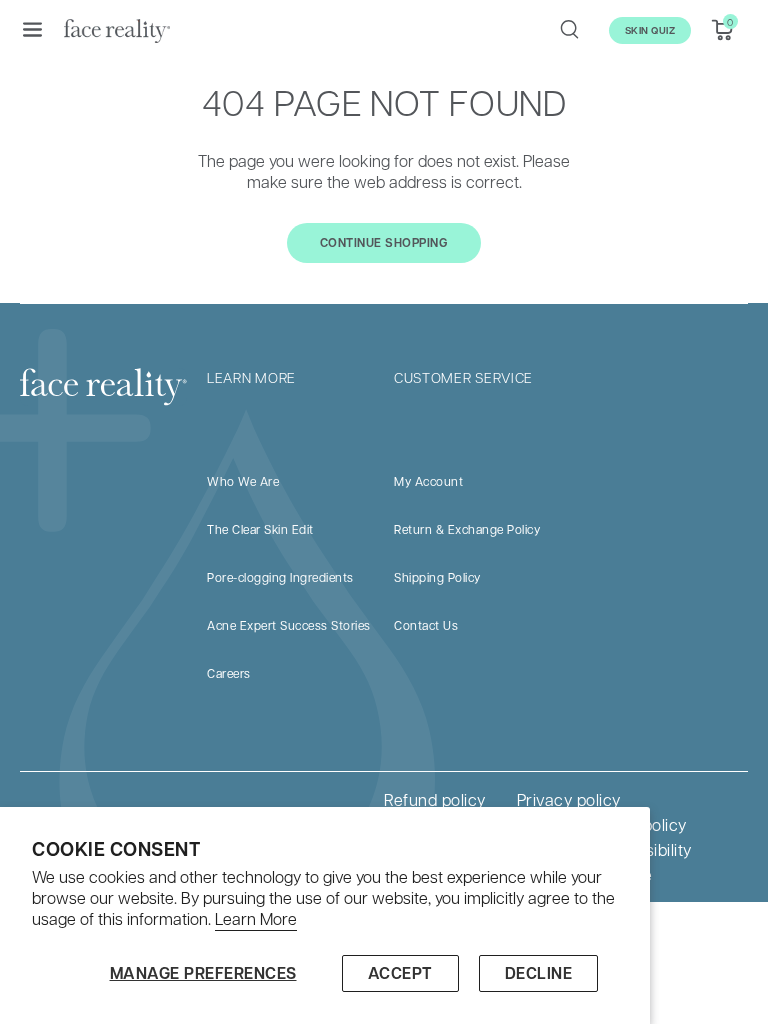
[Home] (117, 30)
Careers (229, 673)
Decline (539, 973)
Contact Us (426, 625)
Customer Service (463, 377)
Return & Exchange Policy (467, 529)
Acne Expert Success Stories (289, 625)
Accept (400, 973)
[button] (32, 29)
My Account (428, 481)
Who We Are (243, 481)
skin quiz (650, 30)
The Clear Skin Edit (260, 529)
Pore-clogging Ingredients (280, 577)
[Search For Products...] (569, 29)
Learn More (256, 919)
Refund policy (435, 799)
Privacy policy (569, 799)
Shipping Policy (437, 577)
